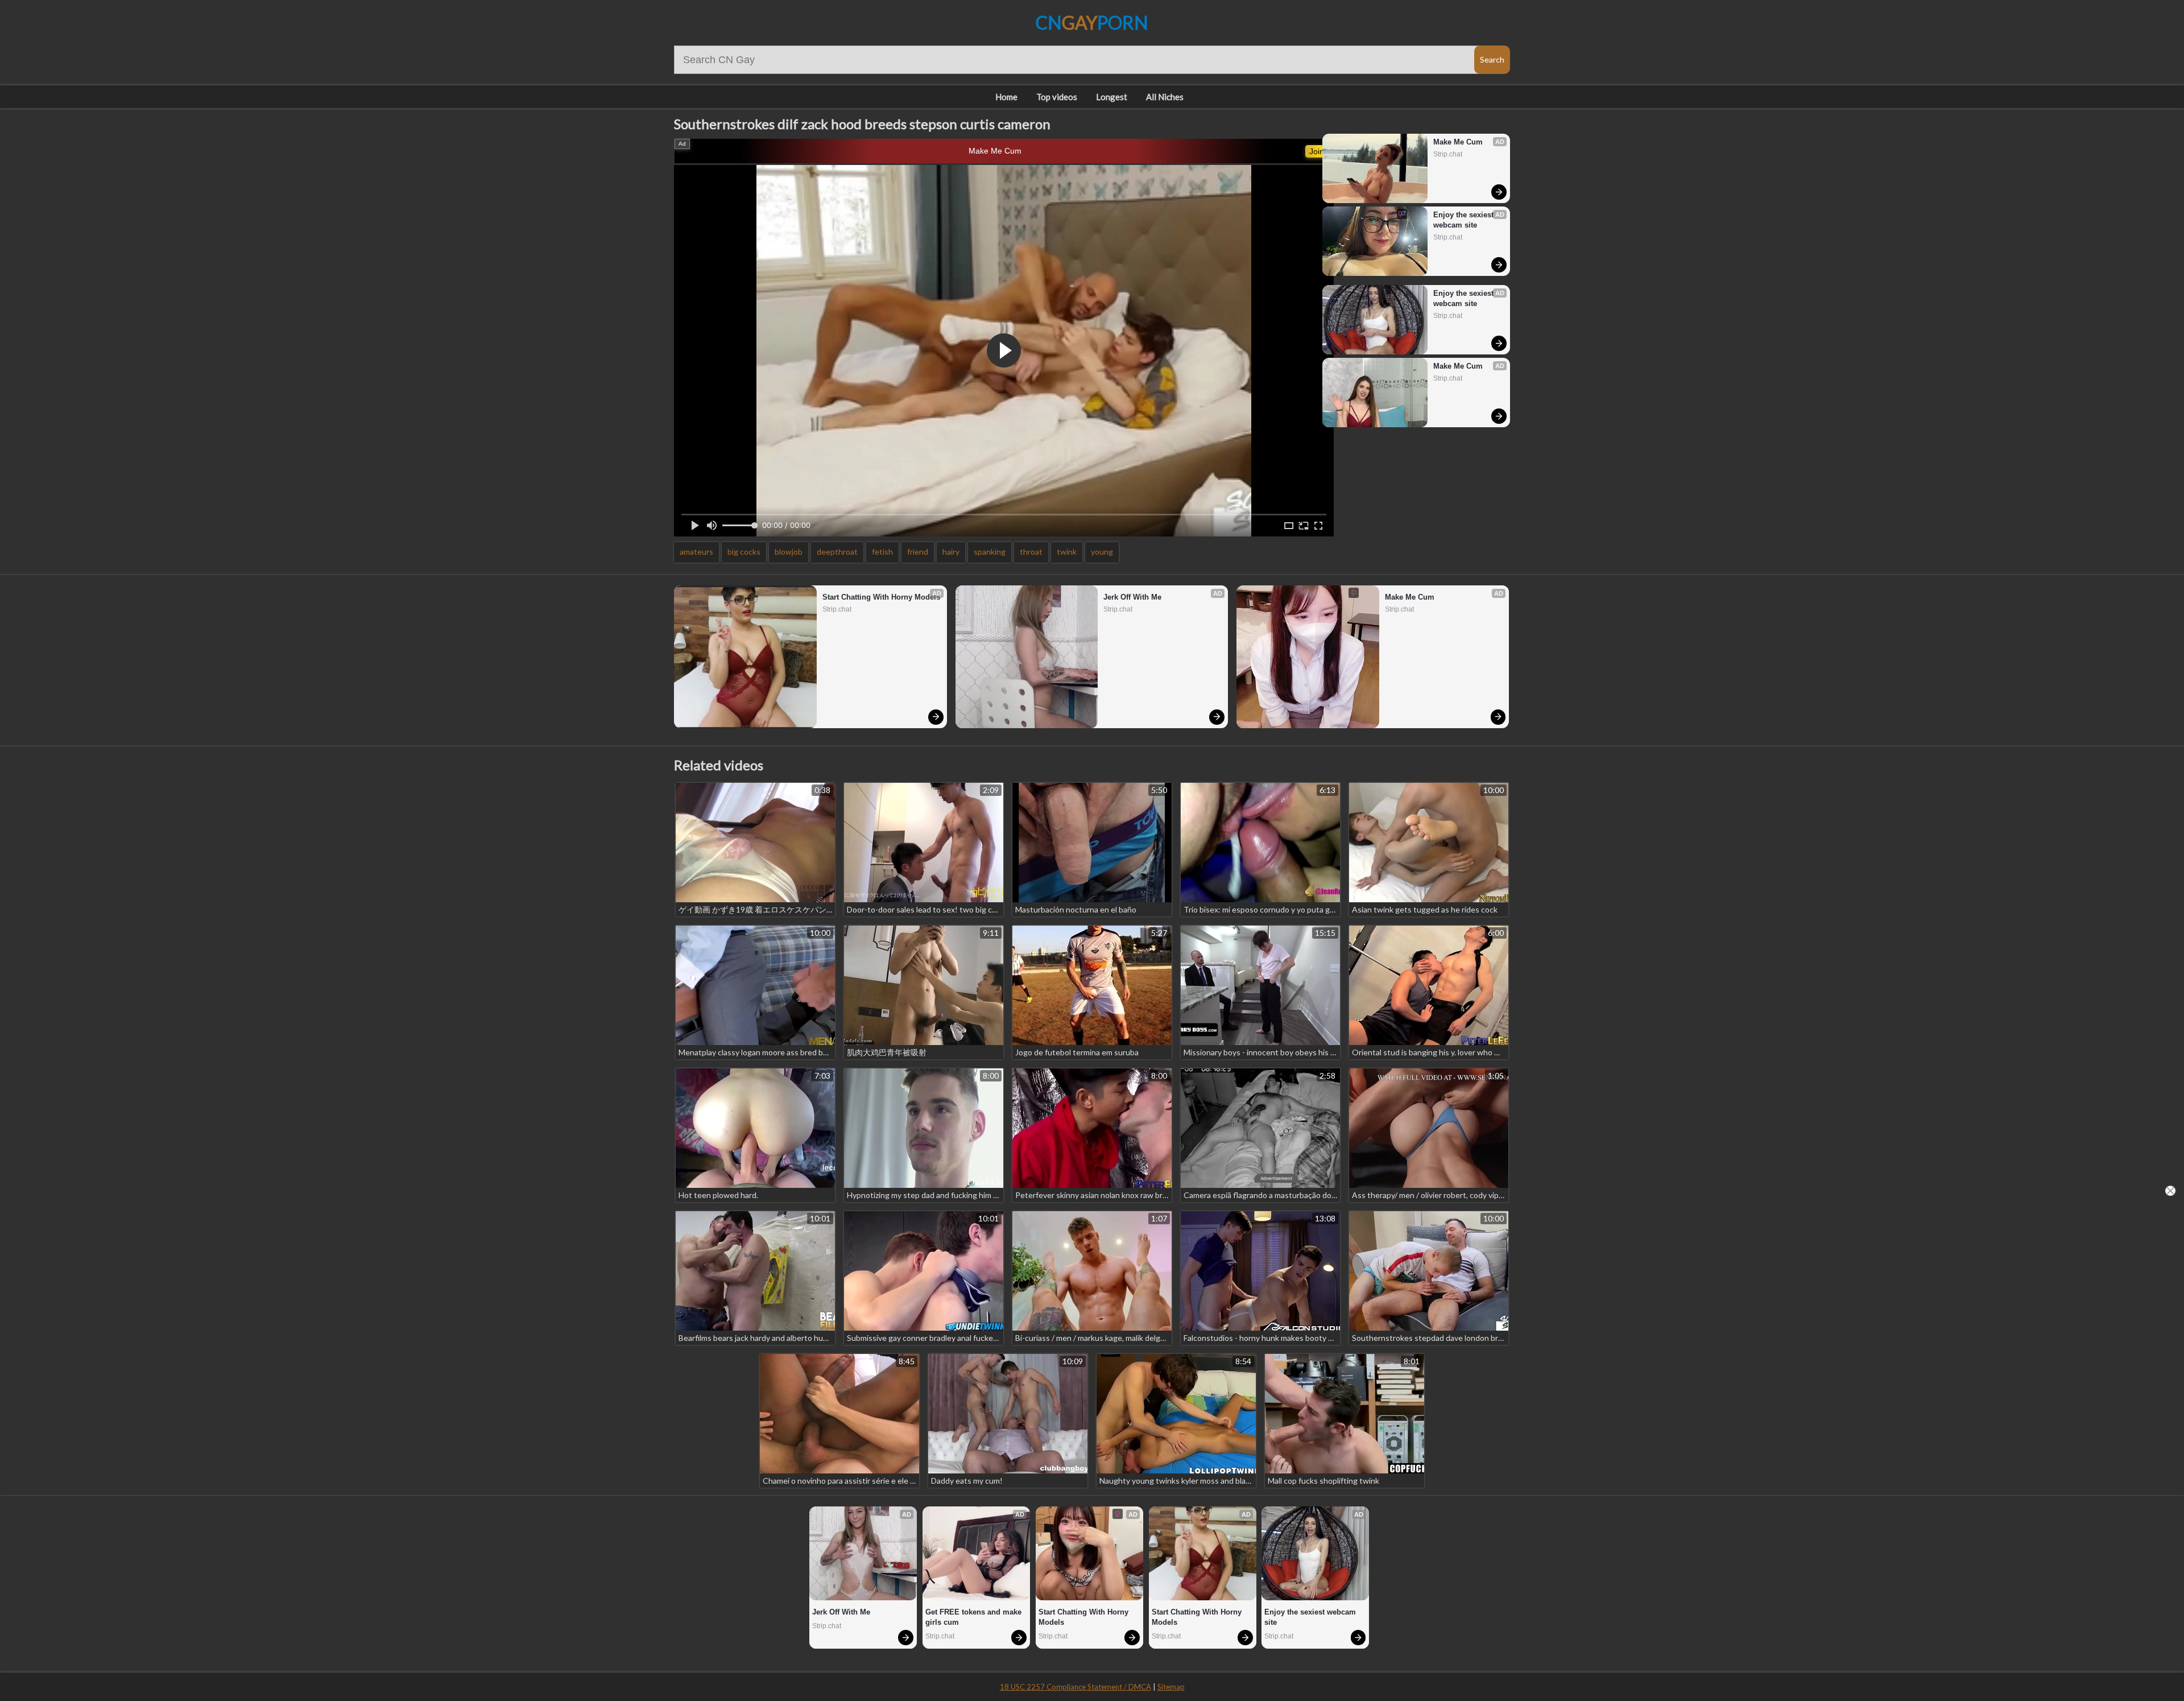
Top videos (1057, 97)
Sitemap (1171, 1687)
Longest (1112, 97)
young (1102, 552)
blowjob (789, 552)
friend (918, 552)
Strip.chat (1448, 154)
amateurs (696, 552)
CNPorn (1092, 22)
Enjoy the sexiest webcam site (1465, 220)
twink (1067, 552)
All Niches (1165, 97)
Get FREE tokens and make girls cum (975, 1617)
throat (1031, 552)
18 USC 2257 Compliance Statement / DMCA (1076, 1687)
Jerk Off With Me (1132, 597)
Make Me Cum (995, 151)
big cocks (744, 552)
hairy (951, 552)
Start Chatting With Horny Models (881, 597)
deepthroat (837, 552)
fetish (882, 552)
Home (1006, 97)
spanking (990, 552)
